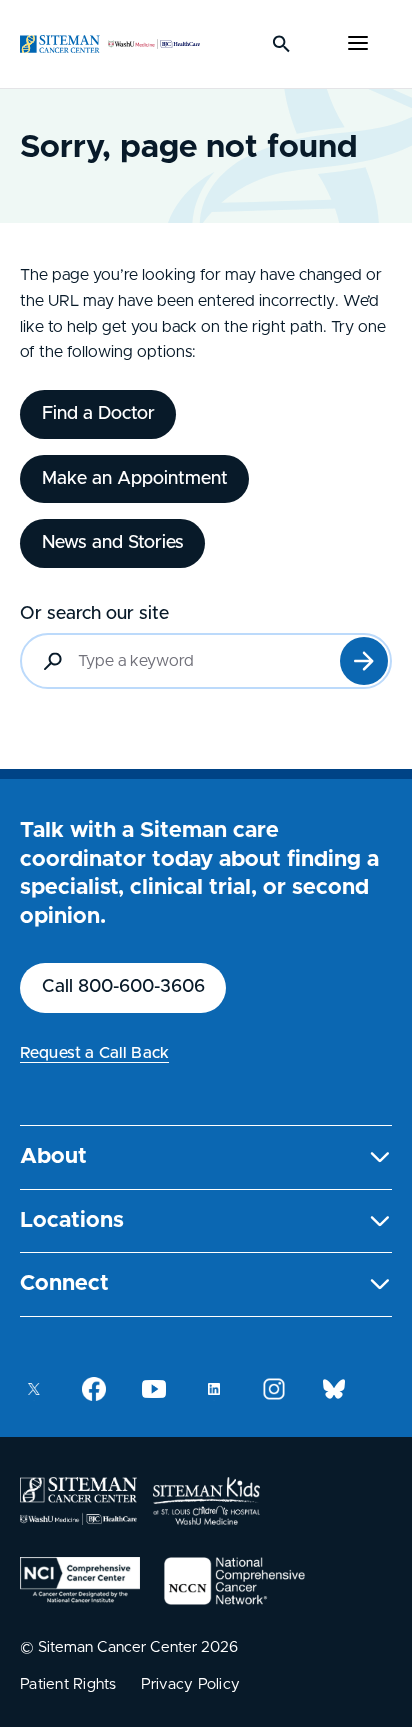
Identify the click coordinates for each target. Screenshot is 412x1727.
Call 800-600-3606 (123, 987)
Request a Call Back (94, 1053)
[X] (34, 1389)
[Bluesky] (334, 1389)
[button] (206, 1157)
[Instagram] (274, 1389)
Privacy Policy (191, 1684)
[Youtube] (154, 1389)
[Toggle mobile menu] (358, 44)
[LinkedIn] (214, 1389)
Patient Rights (68, 1684)
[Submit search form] (364, 661)
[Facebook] (94, 1389)
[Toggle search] (282, 44)
